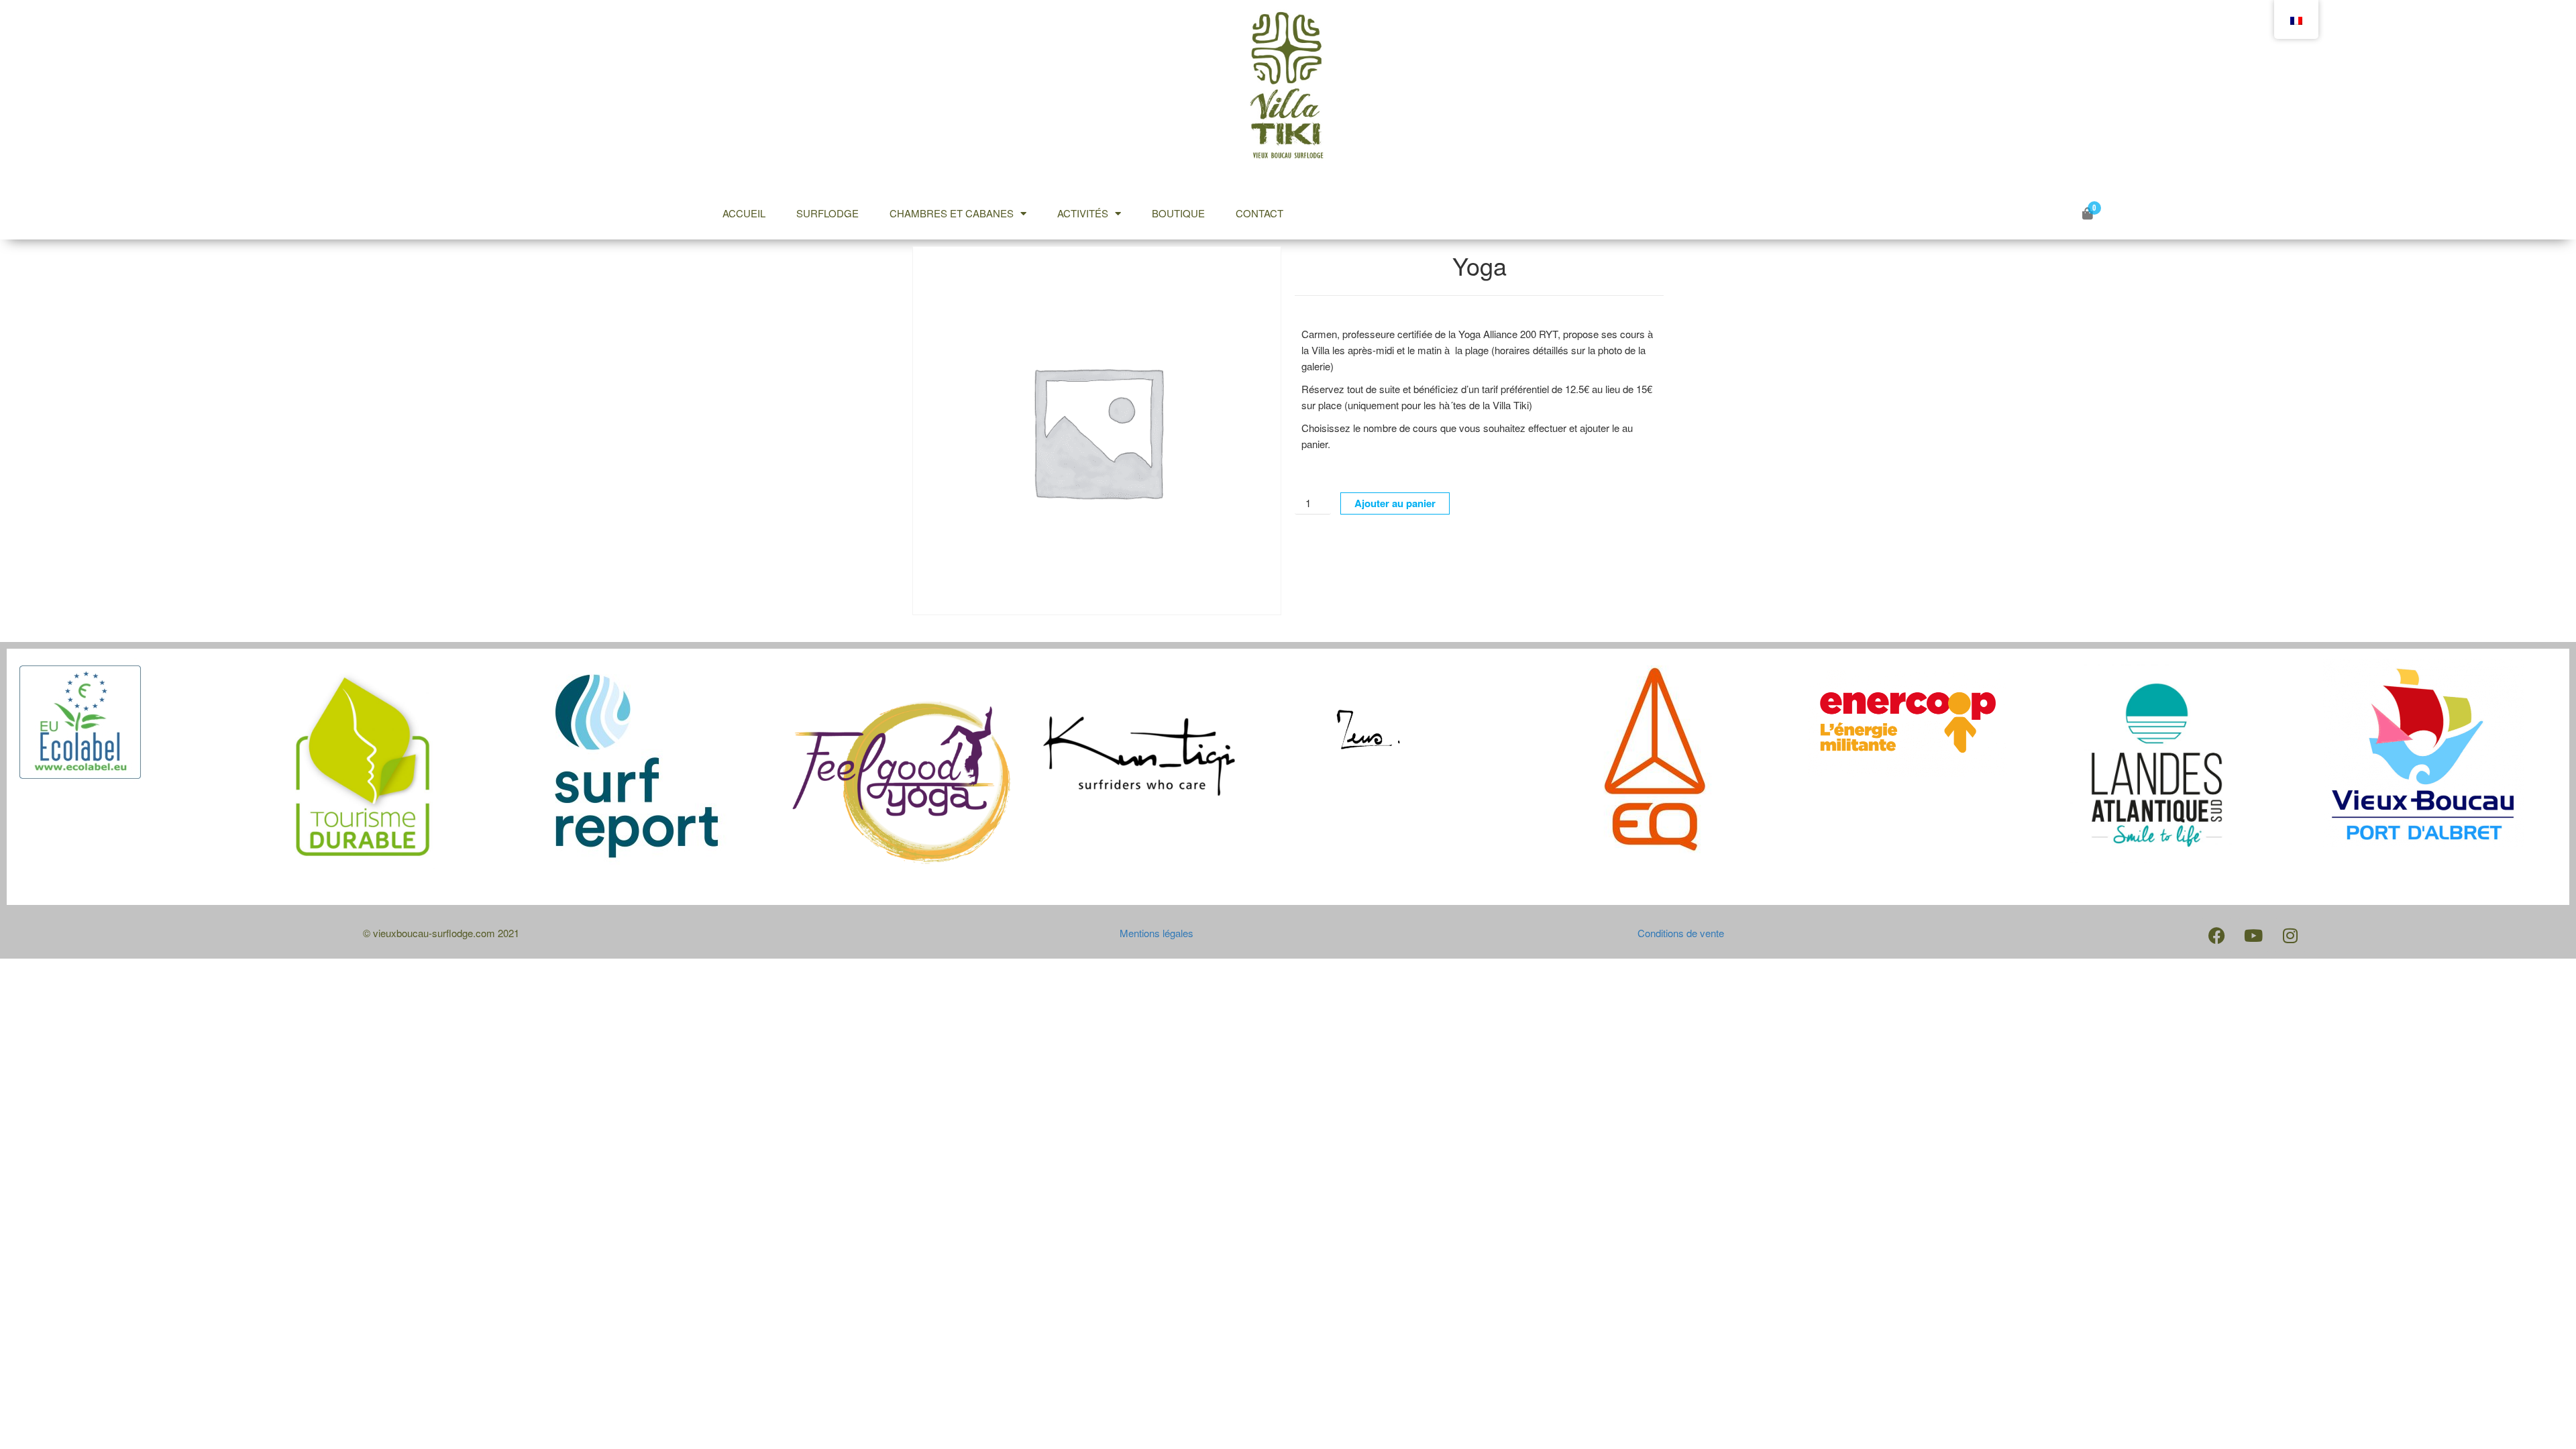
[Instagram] (2290, 935)
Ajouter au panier (1395, 503)
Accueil (744, 213)
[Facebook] (2216, 935)
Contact (1259, 213)
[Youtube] (2253, 935)
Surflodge (827, 213)
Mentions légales (1157, 933)
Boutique (1178, 213)
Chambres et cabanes (952, 213)
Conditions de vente (1681, 933)
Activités (1083, 213)
